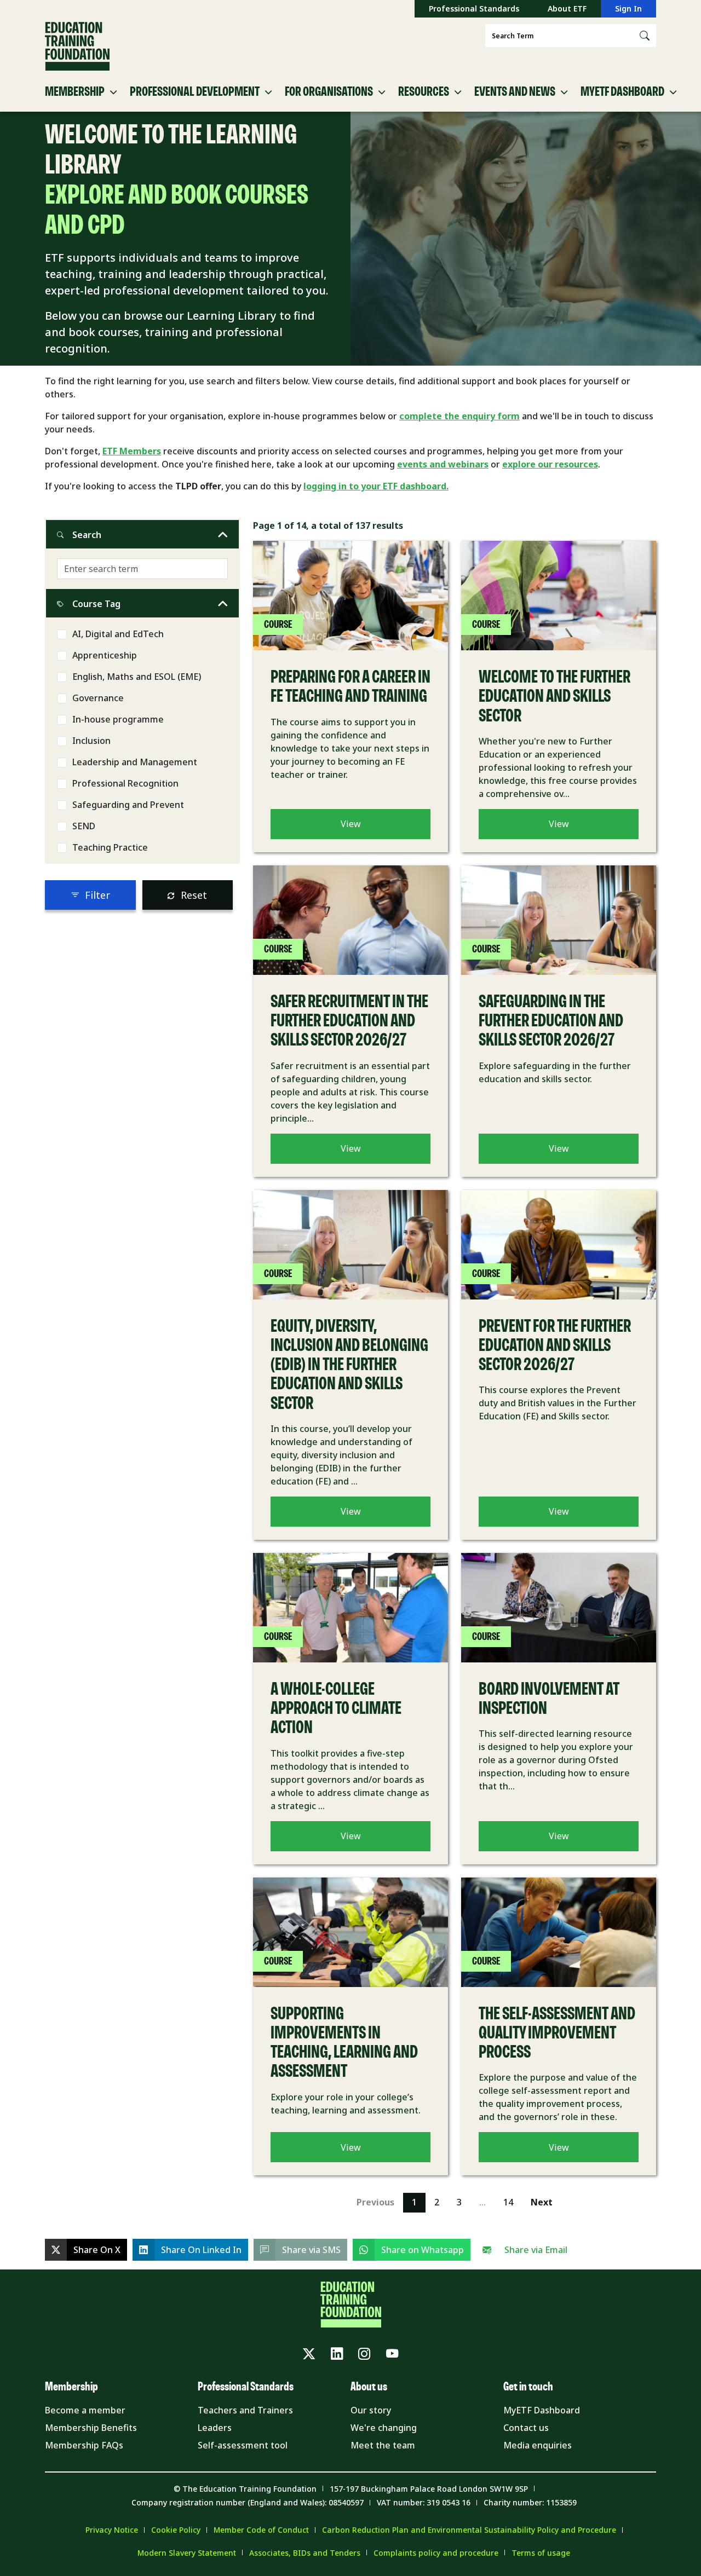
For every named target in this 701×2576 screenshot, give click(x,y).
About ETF (567, 8)
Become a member (85, 2410)
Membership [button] (75, 92)
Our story (371, 2410)
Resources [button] (424, 92)
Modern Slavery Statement (187, 2553)
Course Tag (96, 604)
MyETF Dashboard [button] (622, 92)
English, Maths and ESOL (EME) (137, 677)
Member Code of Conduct (261, 2530)
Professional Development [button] (195, 92)
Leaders (215, 2428)
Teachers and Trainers (245, 2410)
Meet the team (383, 2445)
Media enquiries (538, 2445)
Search (87, 535)
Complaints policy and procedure (436, 2553)
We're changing (384, 2428)
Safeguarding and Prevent (128, 805)
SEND (84, 826)
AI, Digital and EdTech (118, 634)
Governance (98, 698)
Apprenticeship (105, 655)
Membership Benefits (91, 2428)
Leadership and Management (135, 762)
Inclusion (91, 741)
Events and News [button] (515, 92)
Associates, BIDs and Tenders (305, 2553)
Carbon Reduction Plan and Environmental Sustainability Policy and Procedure (469, 2530)
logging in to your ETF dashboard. (376, 486)
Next (542, 2202)
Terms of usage (541, 2553)
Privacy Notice (112, 2530)
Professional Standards (474, 8)
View (351, 824)
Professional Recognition (125, 783)
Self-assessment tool (243, 2445)
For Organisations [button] (329, 92)
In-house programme (118, 719)
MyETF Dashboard (542, 2410)
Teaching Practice (110, 847)
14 (508, 2202)
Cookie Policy (176, 2530)
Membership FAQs (84, 2445)
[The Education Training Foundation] (77, 47)
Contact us (526, 2428)
